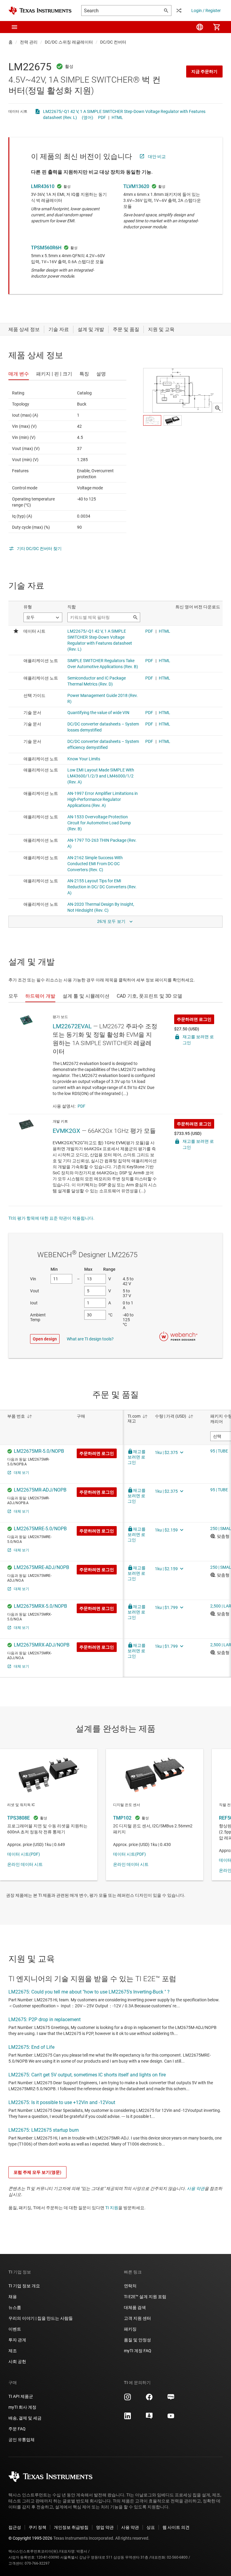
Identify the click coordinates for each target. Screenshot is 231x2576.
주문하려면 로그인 (194, 1019)
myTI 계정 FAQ (138, 2351)
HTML (117, 117)
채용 (13, 2297)
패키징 (130, 2329)
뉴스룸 (15, 2307)
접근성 (15, 2527)
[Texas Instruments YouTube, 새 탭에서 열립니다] (171, 2418)
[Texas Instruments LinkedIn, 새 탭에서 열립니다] (128, 2418)
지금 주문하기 (204, 71)
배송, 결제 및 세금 (25, 2418)
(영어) (88, 117)
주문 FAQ (17, 2429)
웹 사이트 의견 (176, 2527)
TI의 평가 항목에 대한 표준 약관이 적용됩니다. (51, 1218)
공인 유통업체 (22, 2440)
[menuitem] (200, 27)
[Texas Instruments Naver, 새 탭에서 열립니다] (171, 2399)
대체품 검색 (135, 2307)
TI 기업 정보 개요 (24, 2286)
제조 (13, 2351)
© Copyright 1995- (30, 2538)
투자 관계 (17, 2340)
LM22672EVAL (72, 1026)
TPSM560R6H (46, 248)
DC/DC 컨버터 (113, 42)
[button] (14, 27)
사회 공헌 (17, 2362)
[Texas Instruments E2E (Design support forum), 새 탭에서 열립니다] (149, 2418)
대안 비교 (157, 157)
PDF (102, 117)
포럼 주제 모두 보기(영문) (37, 2172)
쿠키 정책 (37, 2527)
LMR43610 (43, 186)
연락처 (130, 2286)
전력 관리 (29, 42)
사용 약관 (196, 2188)
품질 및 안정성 (137, 2340)
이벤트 (15, 2329)
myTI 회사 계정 (22, 2407)
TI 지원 (112, 2208)
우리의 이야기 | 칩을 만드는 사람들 (41, 2318)
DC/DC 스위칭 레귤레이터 (69, 42)
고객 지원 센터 (137, 2318)
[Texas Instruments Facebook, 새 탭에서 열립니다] (149, 2399)
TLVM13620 (136, 186)
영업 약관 (105, 2527)
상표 (151, 2527)
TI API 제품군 (21, 2396)
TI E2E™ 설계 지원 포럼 (145, 2297)
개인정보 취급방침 (71, 2527)
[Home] (40, 11)
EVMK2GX (66, 1131)
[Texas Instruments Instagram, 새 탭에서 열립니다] (128, 2399)
